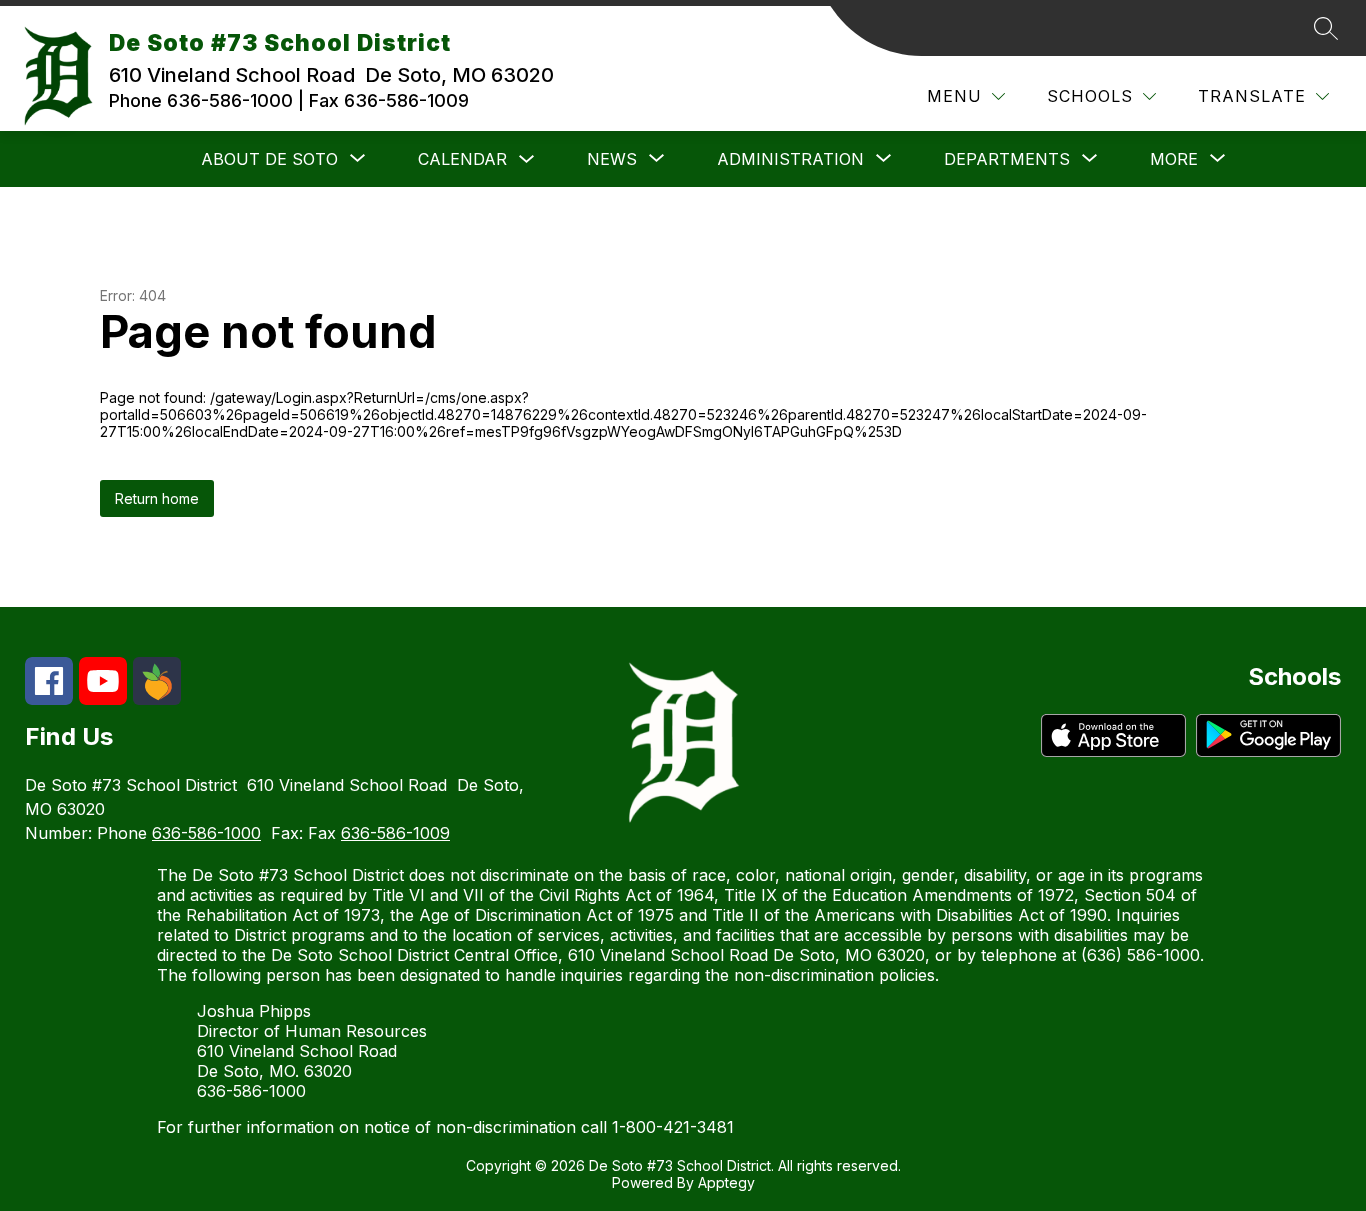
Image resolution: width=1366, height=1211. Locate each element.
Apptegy (726, 1182)
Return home (157, 498)
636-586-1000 (206, 833)
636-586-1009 (395, 833)
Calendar (462, 159)
